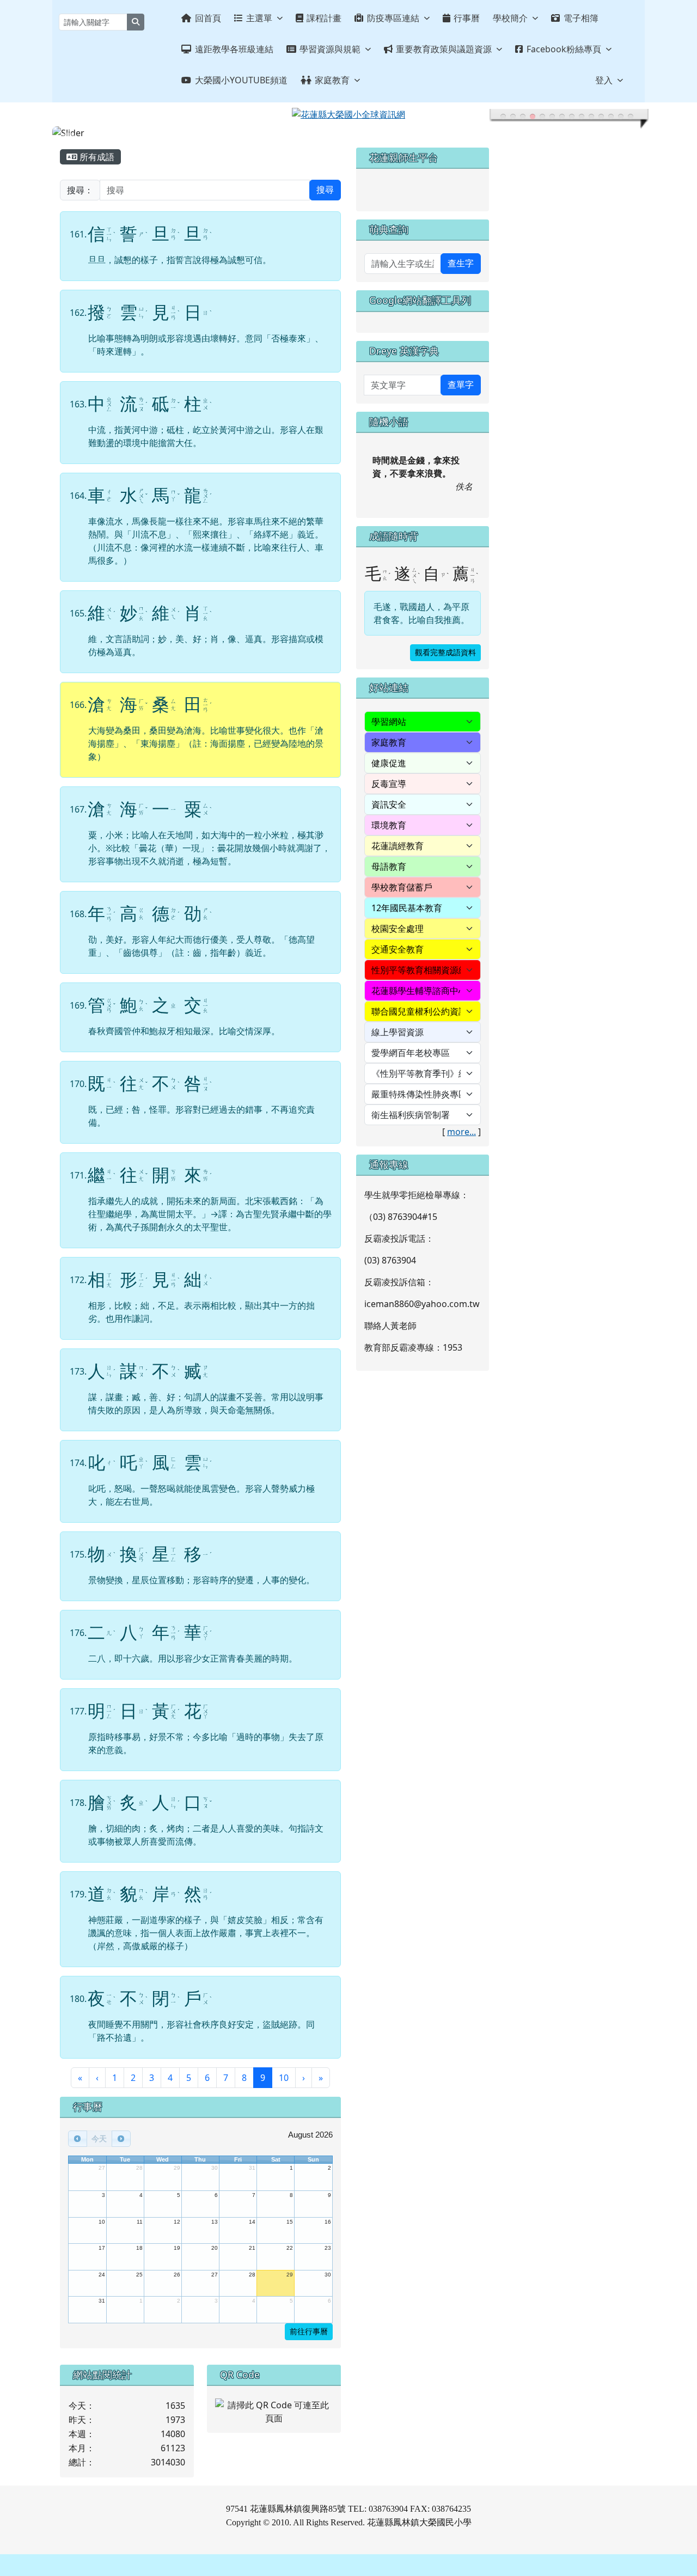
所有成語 (96, 157)
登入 (604, 80)
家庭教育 (332, 80)
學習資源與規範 (330, 49)
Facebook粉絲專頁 (564, 49)
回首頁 (208, 18)
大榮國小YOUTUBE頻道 (241, 80)
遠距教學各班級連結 (234, 49)
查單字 (461, 385)
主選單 (259, 18)
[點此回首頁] (348, 133)
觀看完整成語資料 (445, 653)
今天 (99, 2139)
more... (461, 1132)
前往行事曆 (309, 2332)
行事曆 (467, 18)
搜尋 (325, 190)
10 (284, 2078)
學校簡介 (510, 18)
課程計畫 (324, 18)
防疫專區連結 (393, 18)
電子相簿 (581, 18)
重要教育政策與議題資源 (444, 49)
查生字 (461, 263)
